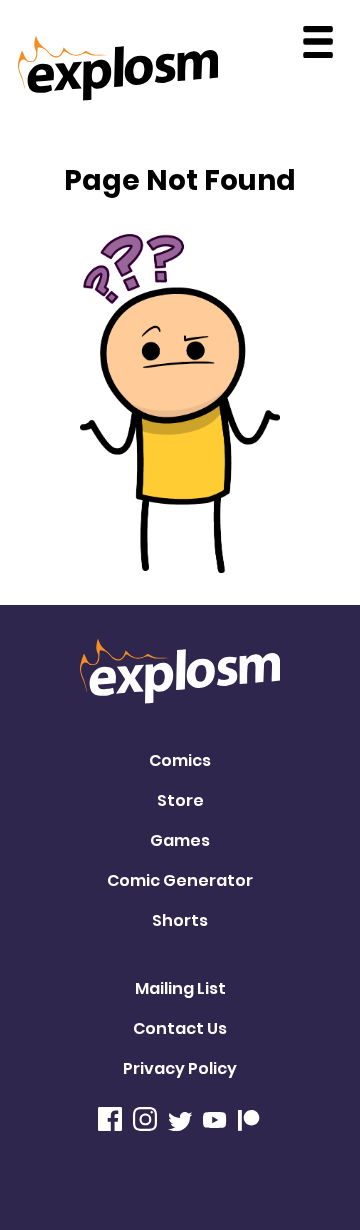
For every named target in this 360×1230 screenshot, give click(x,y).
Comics (180, 760)
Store (180, 800)
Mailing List (180, 988)
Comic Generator (180, 880)
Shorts (180, 920)
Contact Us (180, 1028)
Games (180, 840)
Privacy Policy (180, 1068)
